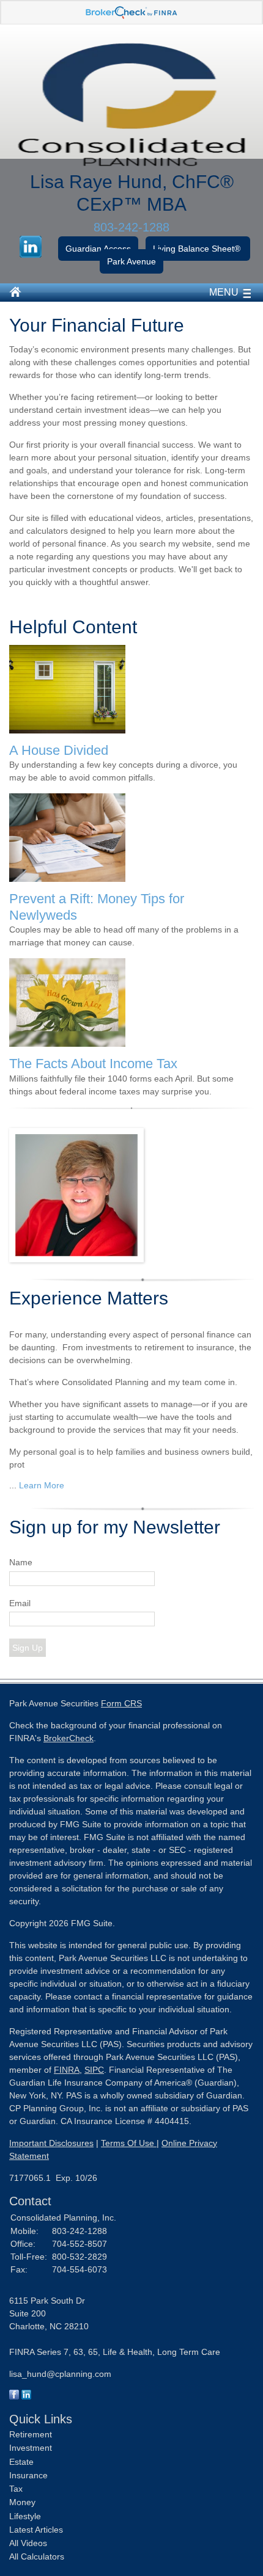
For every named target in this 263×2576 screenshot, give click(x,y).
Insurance (28, 2475)
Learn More (42, 1485)
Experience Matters (89, 1298)
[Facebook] (14, 2396)
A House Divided (59, 750)
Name (21, 1562)
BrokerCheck (69, 1738)
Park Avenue (131, 261)
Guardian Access (98, 249)
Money (22, 2502)
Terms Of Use (129, 2143)
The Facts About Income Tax (93, 1064)
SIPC (94, 2070)
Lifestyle (25, 2516)
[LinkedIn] (26, 2396)
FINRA (67, 2070)
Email (20, 1603)
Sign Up (28, 1648)
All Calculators (37, 2556)
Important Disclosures (51, 2143)
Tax (16, 2489)
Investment (31, 2448)
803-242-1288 (131, 227)
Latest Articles (36, 2530)
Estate (21, 2462)
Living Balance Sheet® (198, 249)
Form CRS (121, 1703)
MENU (224, 292)
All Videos (28, 2543)
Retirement (31, 2434)
